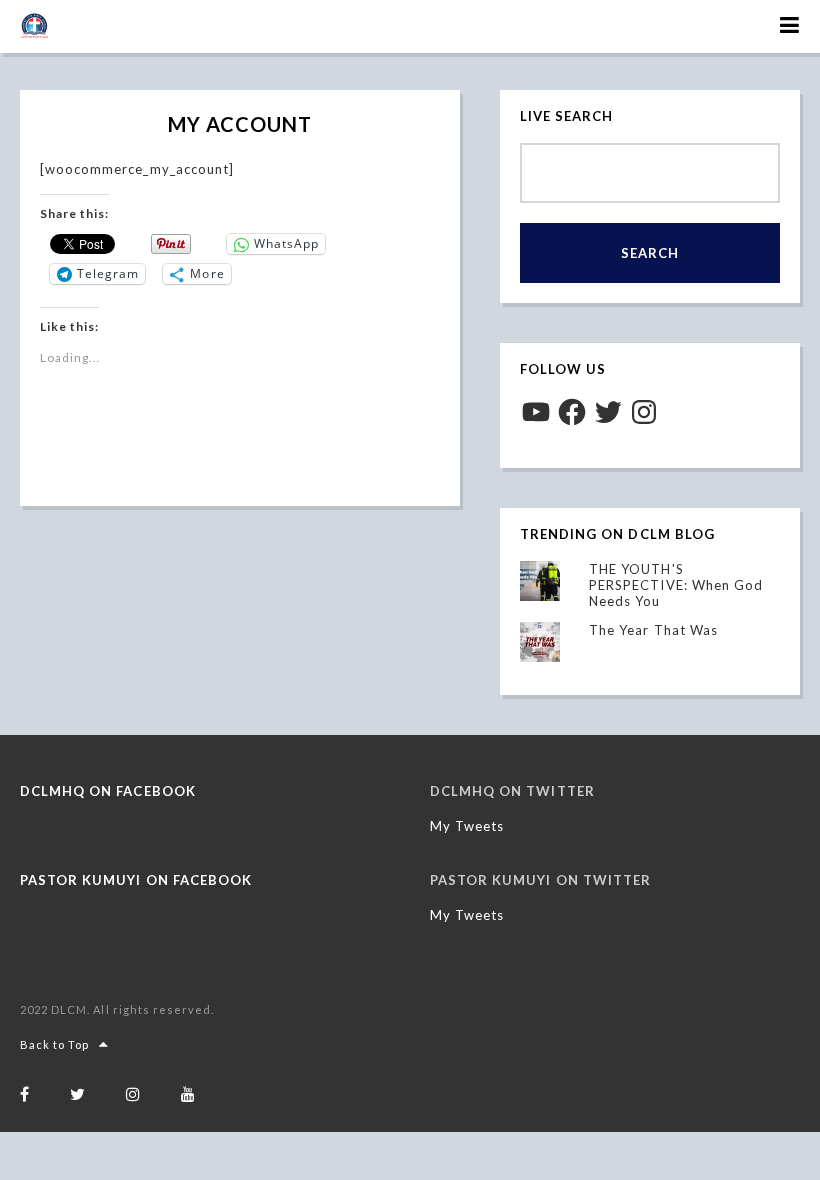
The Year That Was (653, 630)
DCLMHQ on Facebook (108, 791)
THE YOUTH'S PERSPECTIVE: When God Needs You (676, 585)
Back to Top (54, 1044)
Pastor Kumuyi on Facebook (136, 880)
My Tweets (467, 826)
